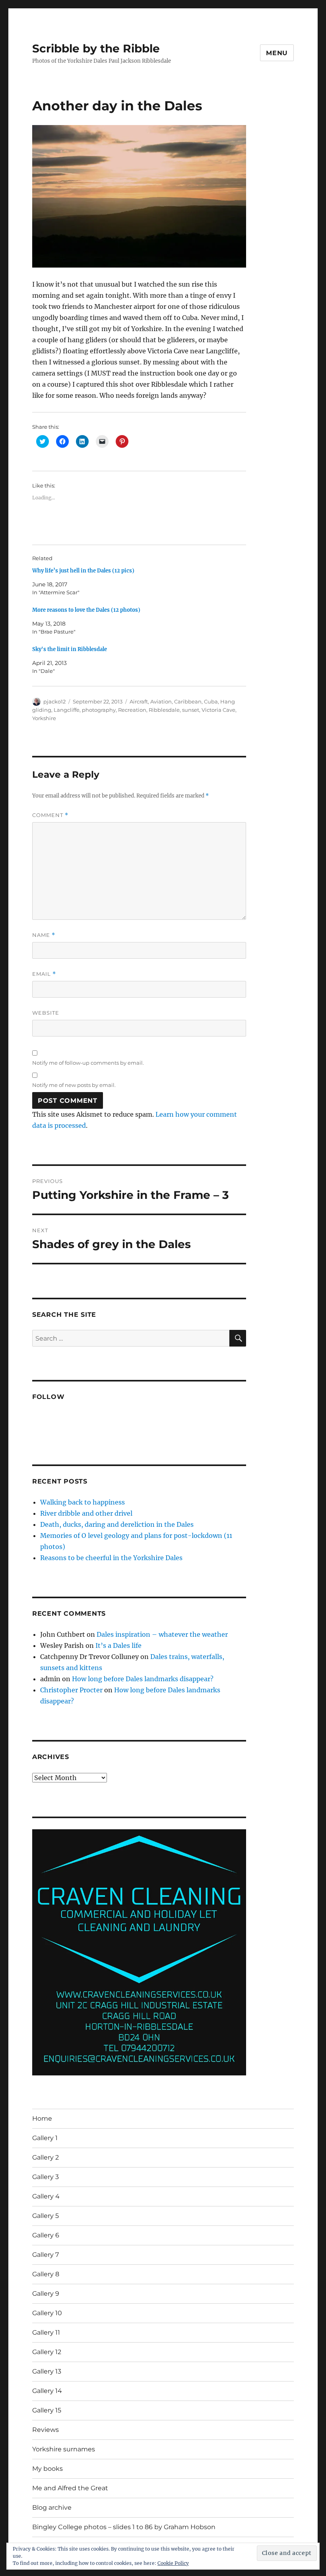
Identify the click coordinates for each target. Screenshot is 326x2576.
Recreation (132, 710)
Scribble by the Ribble (96, 48)
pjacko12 (54, 701)
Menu (277, 53)
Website (46, 1013)
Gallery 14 (47, 2391)
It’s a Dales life (118, 1645)
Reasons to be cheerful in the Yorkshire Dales (111, 1558)
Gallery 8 (46, 2274)
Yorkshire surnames (64, 2449)
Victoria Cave (218, 710)
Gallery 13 (47, 2371)
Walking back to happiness (82, 1502)
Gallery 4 (46, 2196)
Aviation (161, 701)
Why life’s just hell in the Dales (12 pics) (83, 571)
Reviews (46, 2430)
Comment (50, 815)
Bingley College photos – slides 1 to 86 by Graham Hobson (124, 2527)
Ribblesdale (164, 710)
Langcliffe (67, 710)
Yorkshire (44, 718)
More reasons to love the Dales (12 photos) (86, 610)
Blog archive (52, 2508)
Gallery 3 (46, 2177)
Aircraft (139, 701)
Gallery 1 (45, 2138)
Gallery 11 (46, 2332)
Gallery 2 (46, 2157)
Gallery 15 (47, 2410)
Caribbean (188, 701)
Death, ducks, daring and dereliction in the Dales (117, 1524)
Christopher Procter (71, 1690)
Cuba (211, 701)
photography (99, 710)
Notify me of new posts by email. (74, 1085)
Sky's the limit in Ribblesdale (70, 649)
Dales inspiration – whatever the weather (162, 1634)
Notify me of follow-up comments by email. (88, 1063)
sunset (191, 710)
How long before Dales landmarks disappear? (143, 1679)
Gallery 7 (46, 2255)
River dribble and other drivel (86, 1513)
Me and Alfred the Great (70, 2488)
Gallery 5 (46, 2216)
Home (42, 2118)
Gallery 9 (46, 2294)
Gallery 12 (47, 2352)
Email (44, 974)
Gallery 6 (46, 2235)
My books (48, 2469)
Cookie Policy (173, 2563)
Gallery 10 (47, 2313)
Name (44, 935)
